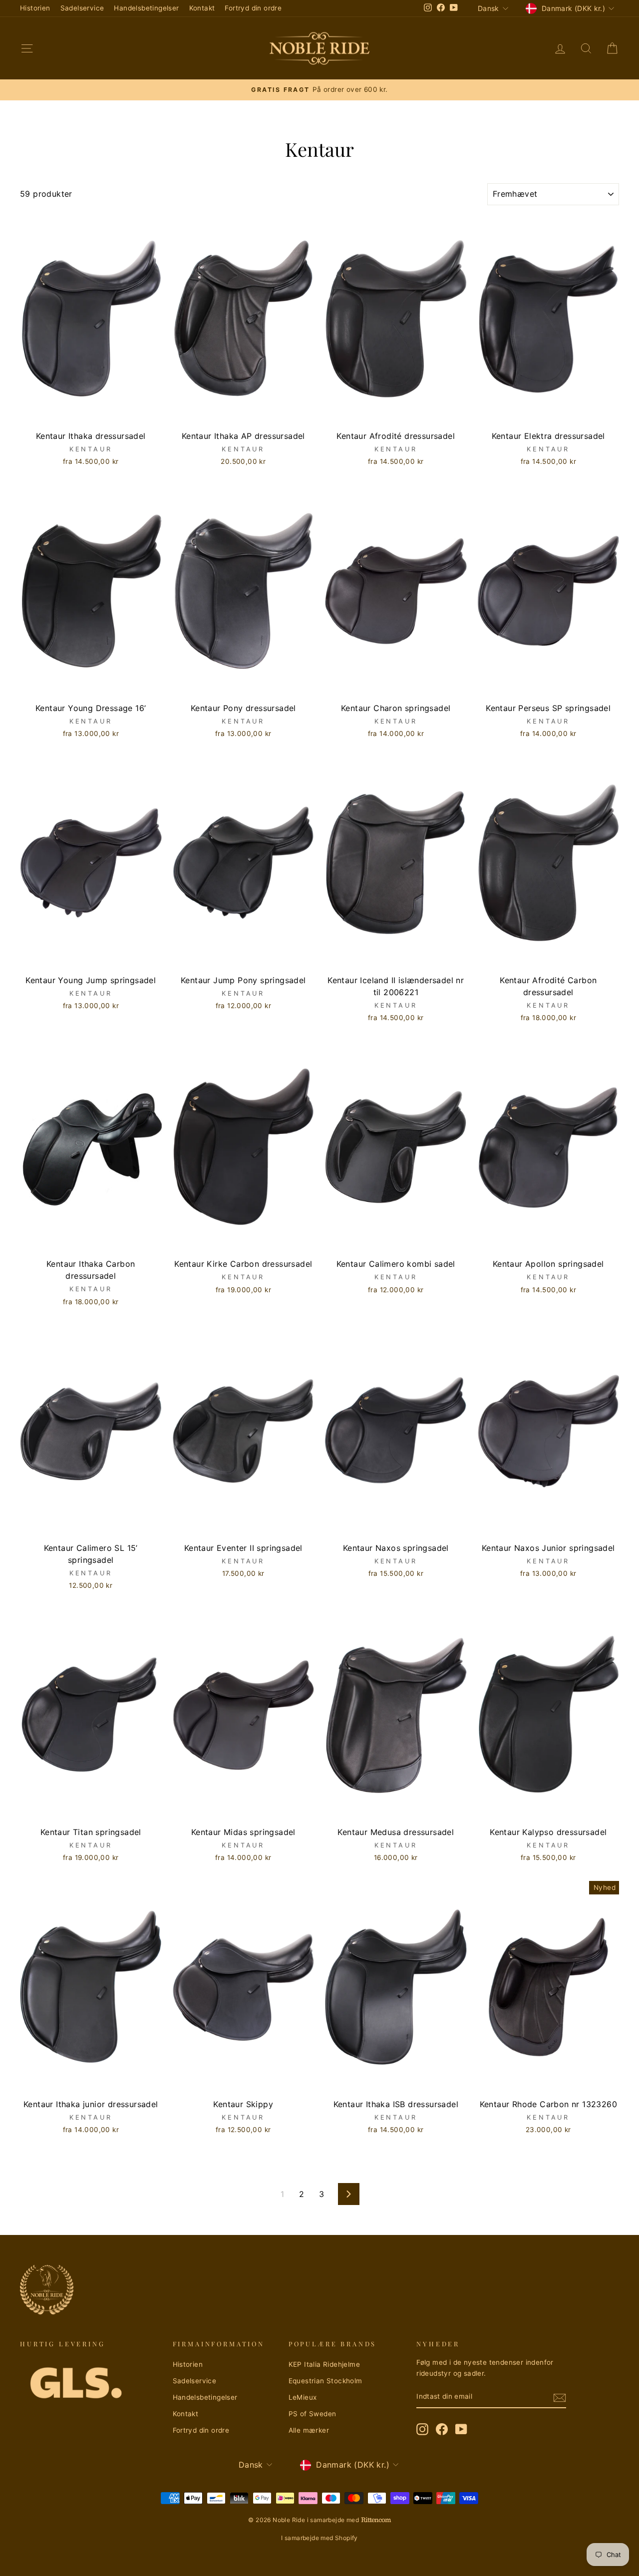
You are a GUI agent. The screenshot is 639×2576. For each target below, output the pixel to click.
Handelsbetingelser (146, 8)
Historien (35, 8)
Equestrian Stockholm (325, 2381)
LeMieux (303, 2397)
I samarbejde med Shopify (319, 2538)
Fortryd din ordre (253, 8)
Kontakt (202, 8)
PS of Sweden (313, 2414)
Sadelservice (82, 8)
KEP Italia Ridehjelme (324, 2364)
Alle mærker (309, 2430)
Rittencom (376, 2520)
